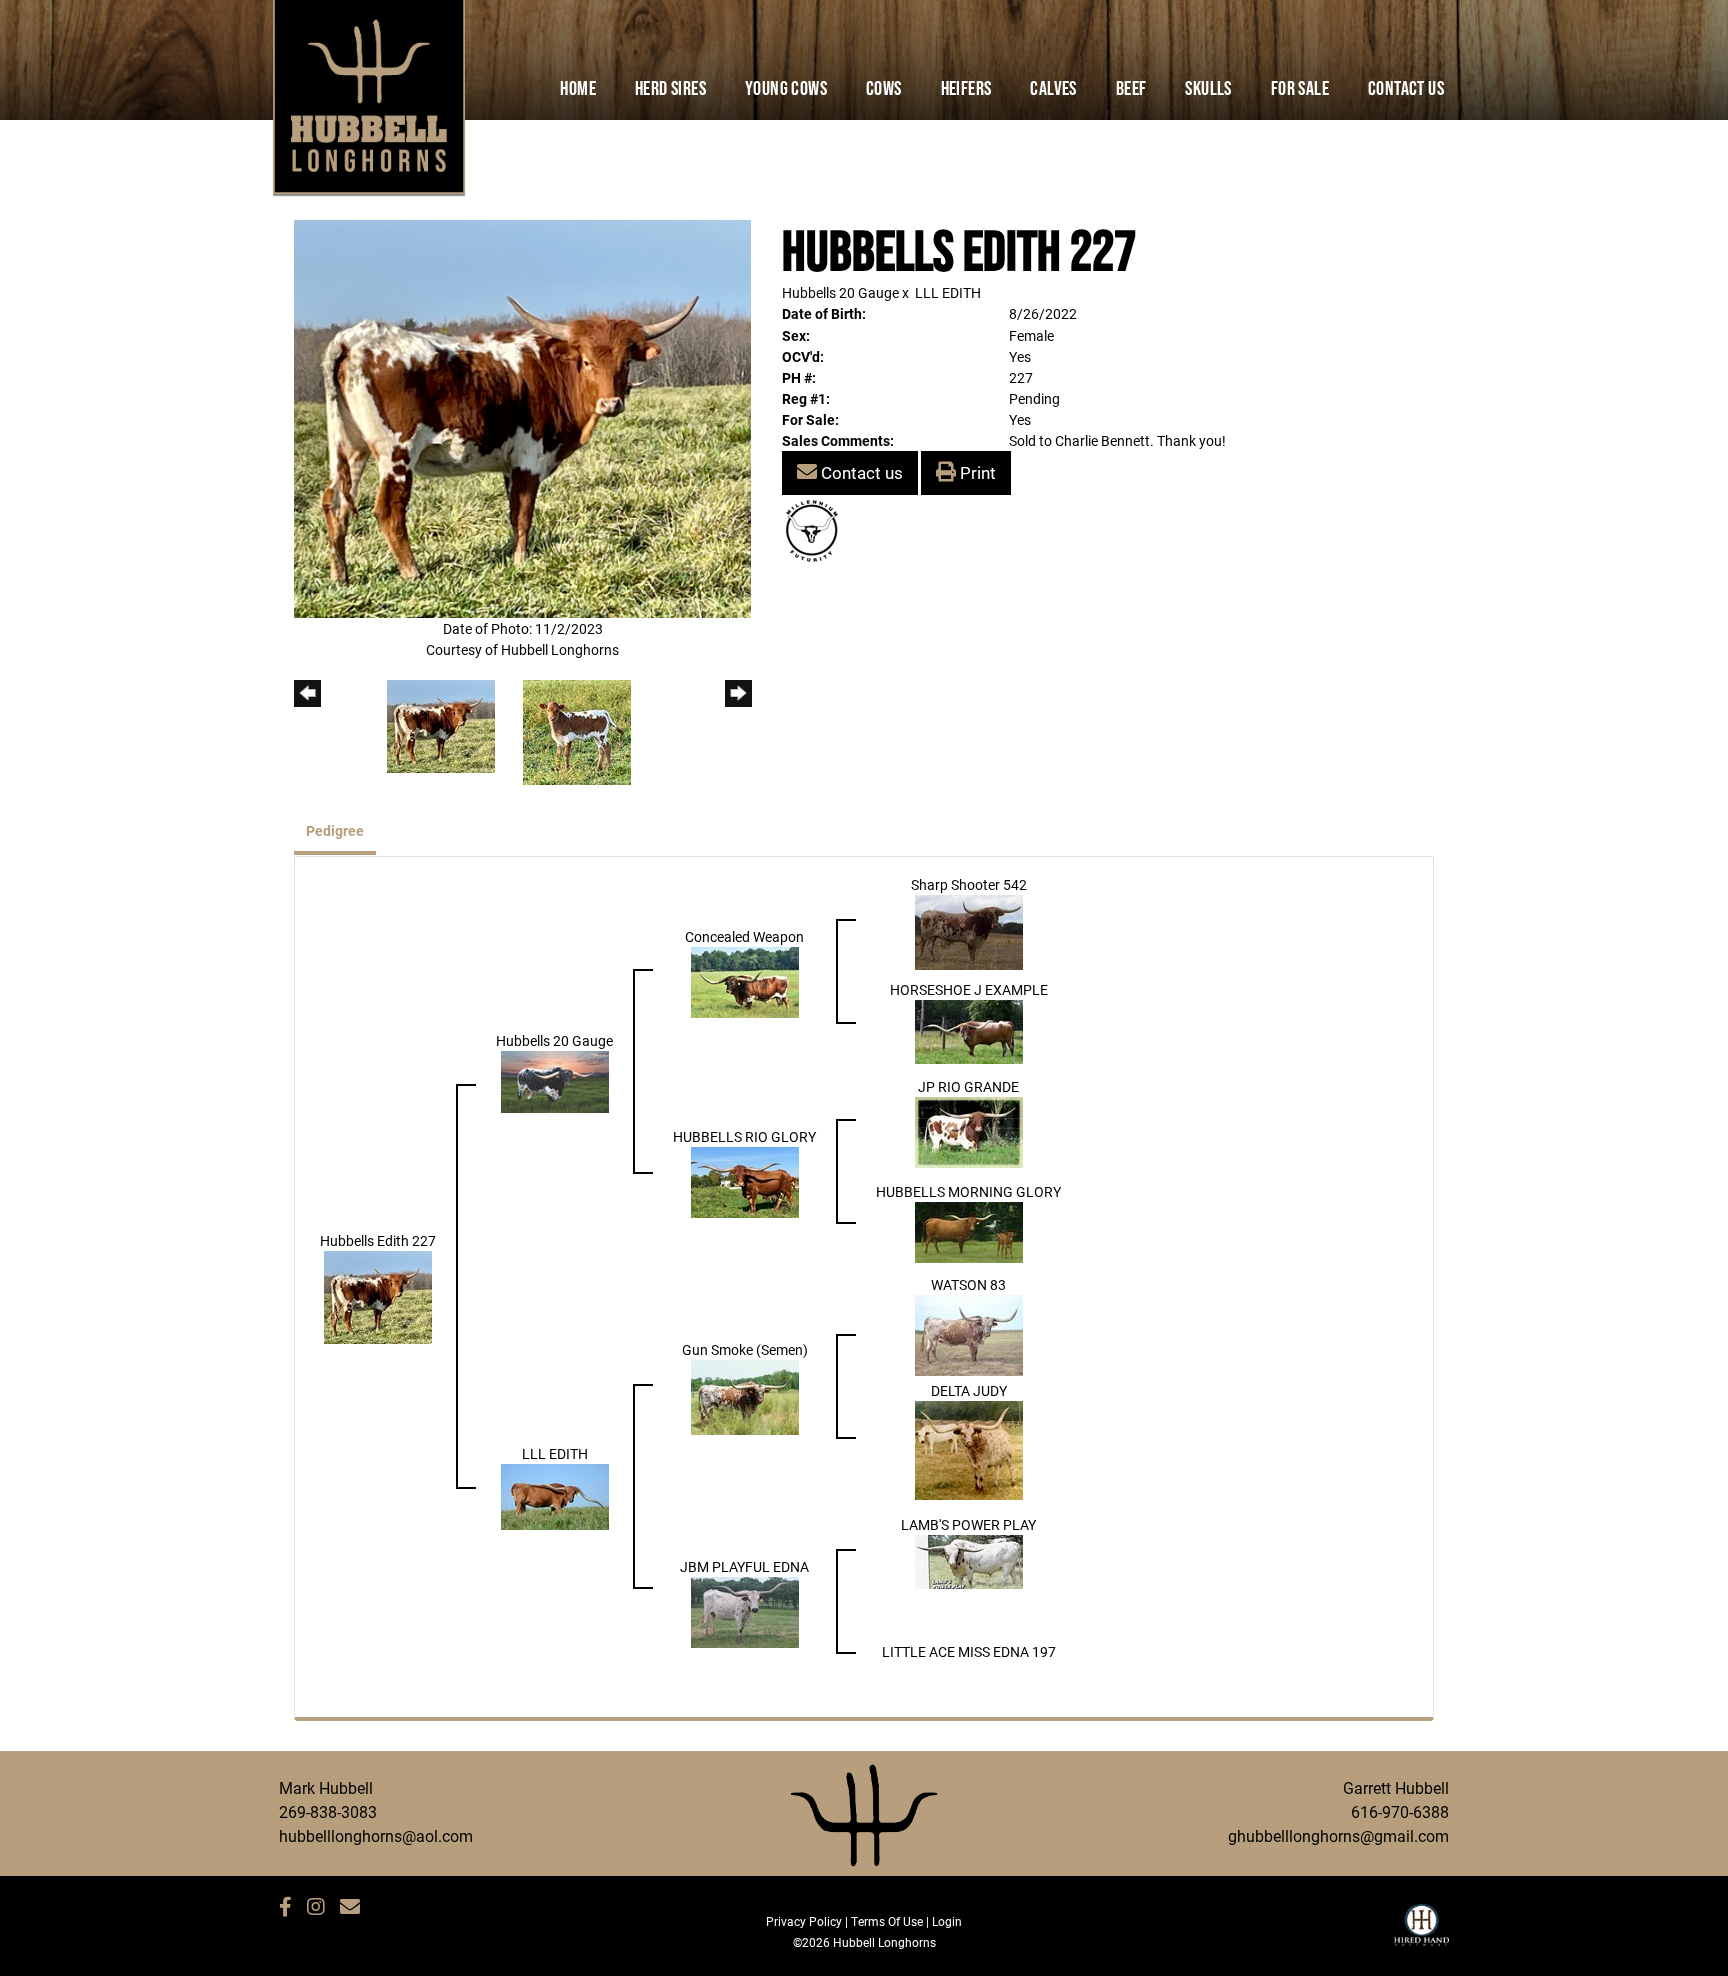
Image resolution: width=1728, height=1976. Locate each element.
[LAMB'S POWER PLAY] (969, 1560)
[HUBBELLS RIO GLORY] (745, 1180)
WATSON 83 (968, 1284)
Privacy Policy (804, 1921)
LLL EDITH (948, 292)
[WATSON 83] (969, 1333)
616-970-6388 (1400, 1811)
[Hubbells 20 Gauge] (555, 1080)
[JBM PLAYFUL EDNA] (745, 1610)
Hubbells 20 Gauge (840, 292)
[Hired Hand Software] (1421, 1934)
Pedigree (335, 830)
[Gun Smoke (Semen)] (745, 1395)
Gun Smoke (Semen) (745, 1349)
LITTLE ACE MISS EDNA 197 (969, 1651)
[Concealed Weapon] (745, 980)
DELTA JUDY (969, 1390)
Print (976, 472)
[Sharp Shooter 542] (969, 930)
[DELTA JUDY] (969, 1448)
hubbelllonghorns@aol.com (376, 1835)
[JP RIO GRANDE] (969, 1130)
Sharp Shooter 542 (969, 884)
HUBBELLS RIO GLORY (744, 1136)
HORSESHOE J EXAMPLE (969, 989)
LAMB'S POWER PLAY (968, 1524)
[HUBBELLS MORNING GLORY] (969, 1230)
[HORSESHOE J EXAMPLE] (969, 1030)
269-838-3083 (328, 1811)
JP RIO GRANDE (968, 1086)
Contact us (860, 472)
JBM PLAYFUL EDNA (744, 1566)
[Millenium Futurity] (817, 529)
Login (947, 1921)
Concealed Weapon (744, 936)
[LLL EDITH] (555, 1495)
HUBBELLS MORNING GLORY (968, 1191)
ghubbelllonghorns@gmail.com (1338, 1835)
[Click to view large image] (522, 417)
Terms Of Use (887, 1921)
